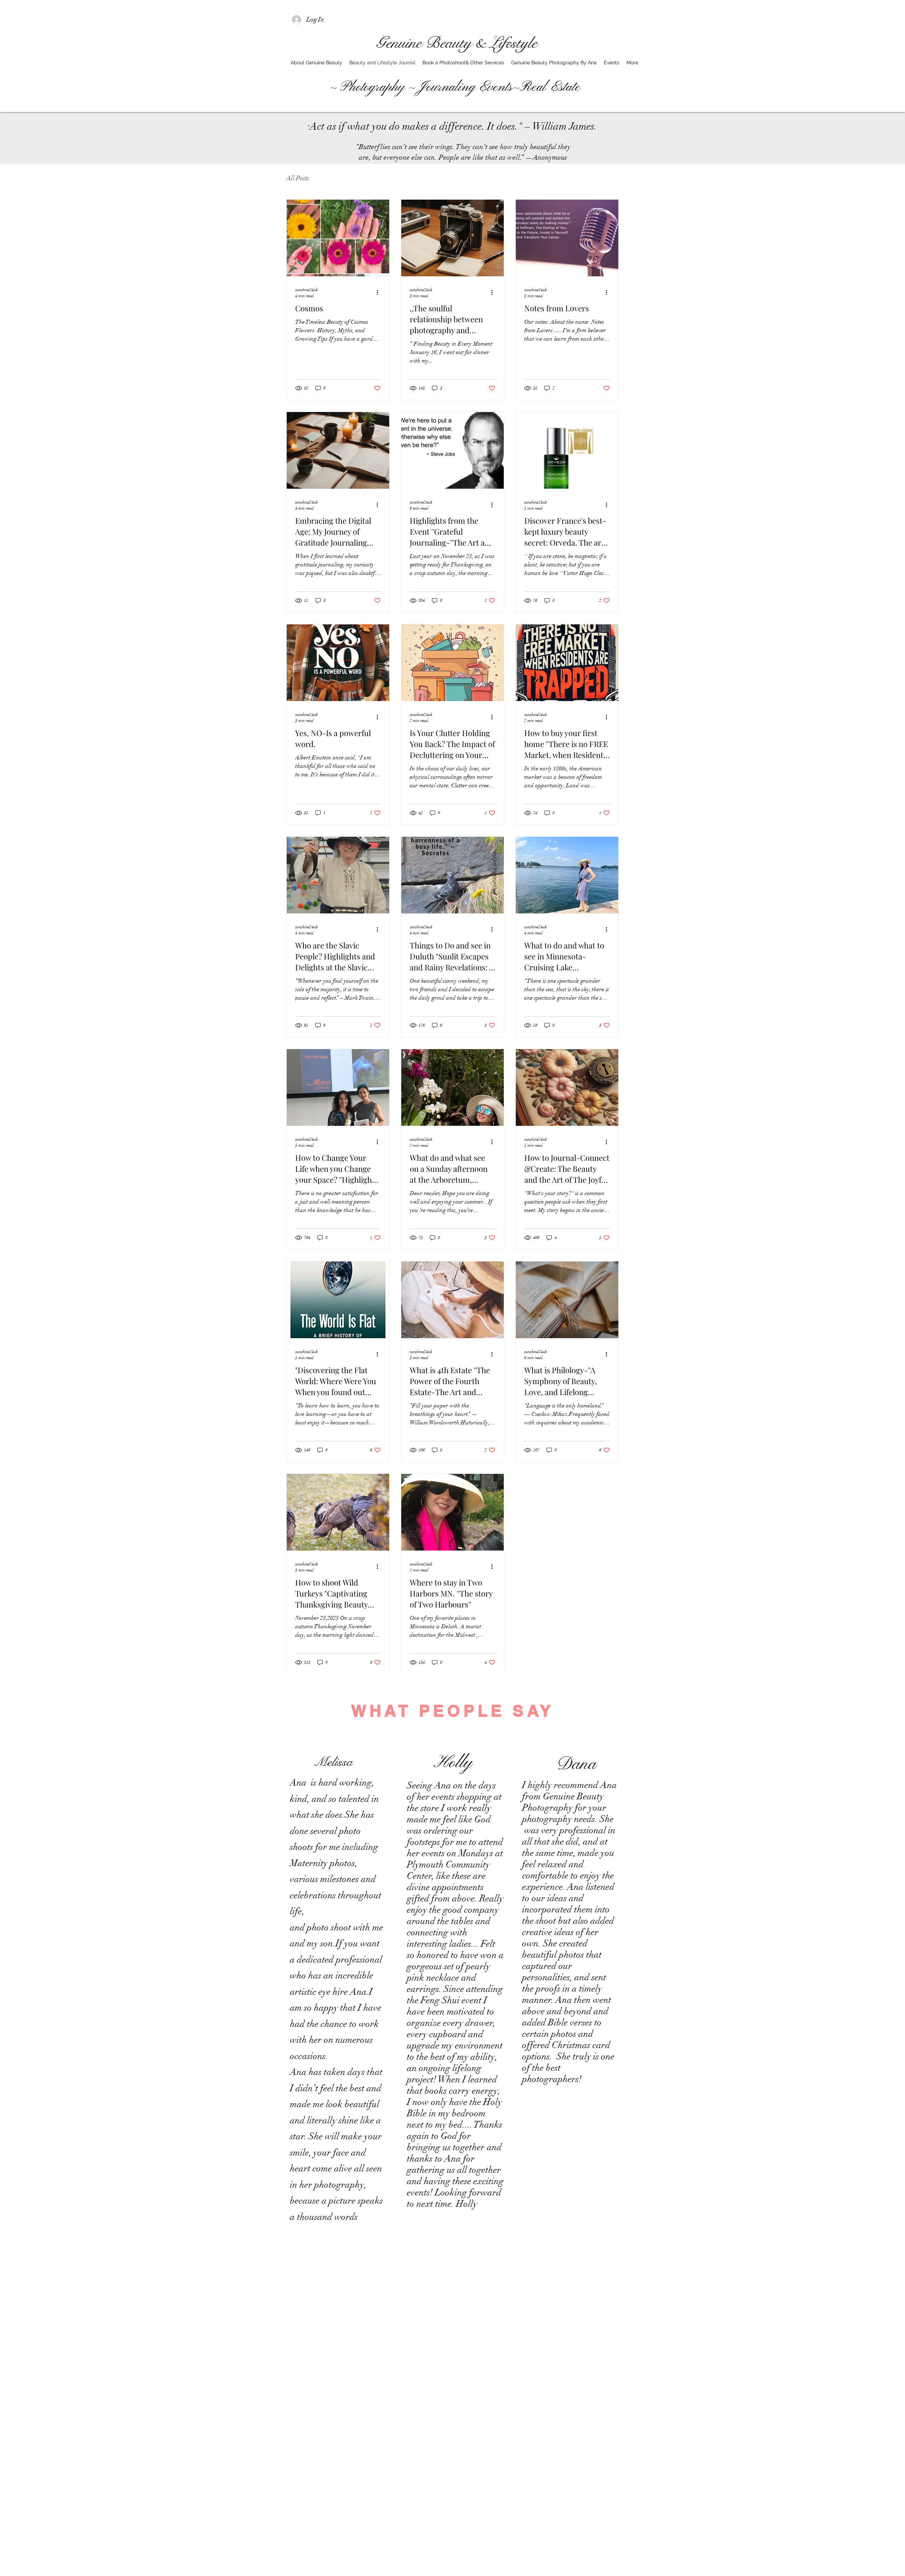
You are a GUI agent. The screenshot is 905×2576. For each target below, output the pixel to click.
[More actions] (380, 292)
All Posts (298, 178)
